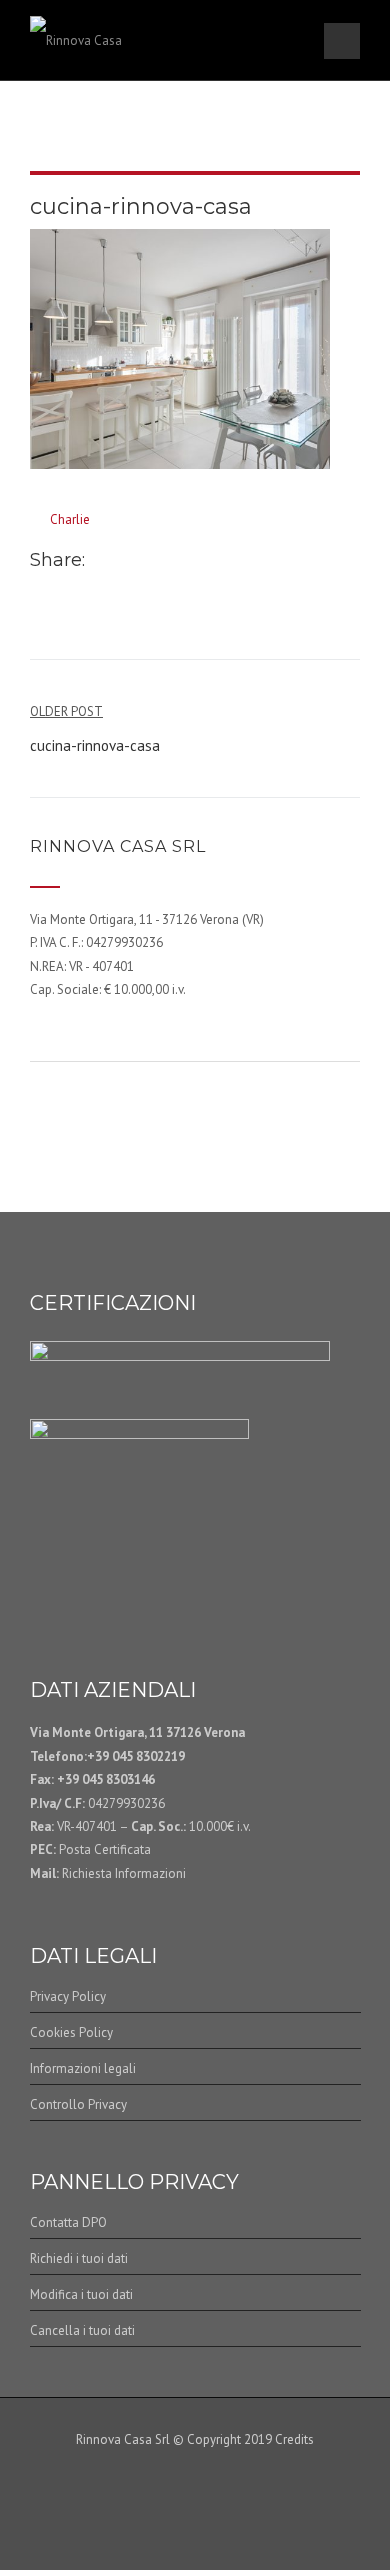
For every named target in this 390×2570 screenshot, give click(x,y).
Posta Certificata (105, 1849)
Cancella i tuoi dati (82, 2330)
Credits (294, 2439)
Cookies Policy (71, 2032)
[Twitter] (121, 562)
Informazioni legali (83, 2068)
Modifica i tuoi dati (81, 2294)
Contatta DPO (68, 2222)
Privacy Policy (68, 1996)
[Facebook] (100, 562)
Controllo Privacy (78, 2104)
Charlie (70, 519)
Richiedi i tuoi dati (79, 2258)
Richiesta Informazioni (122, 1873)
